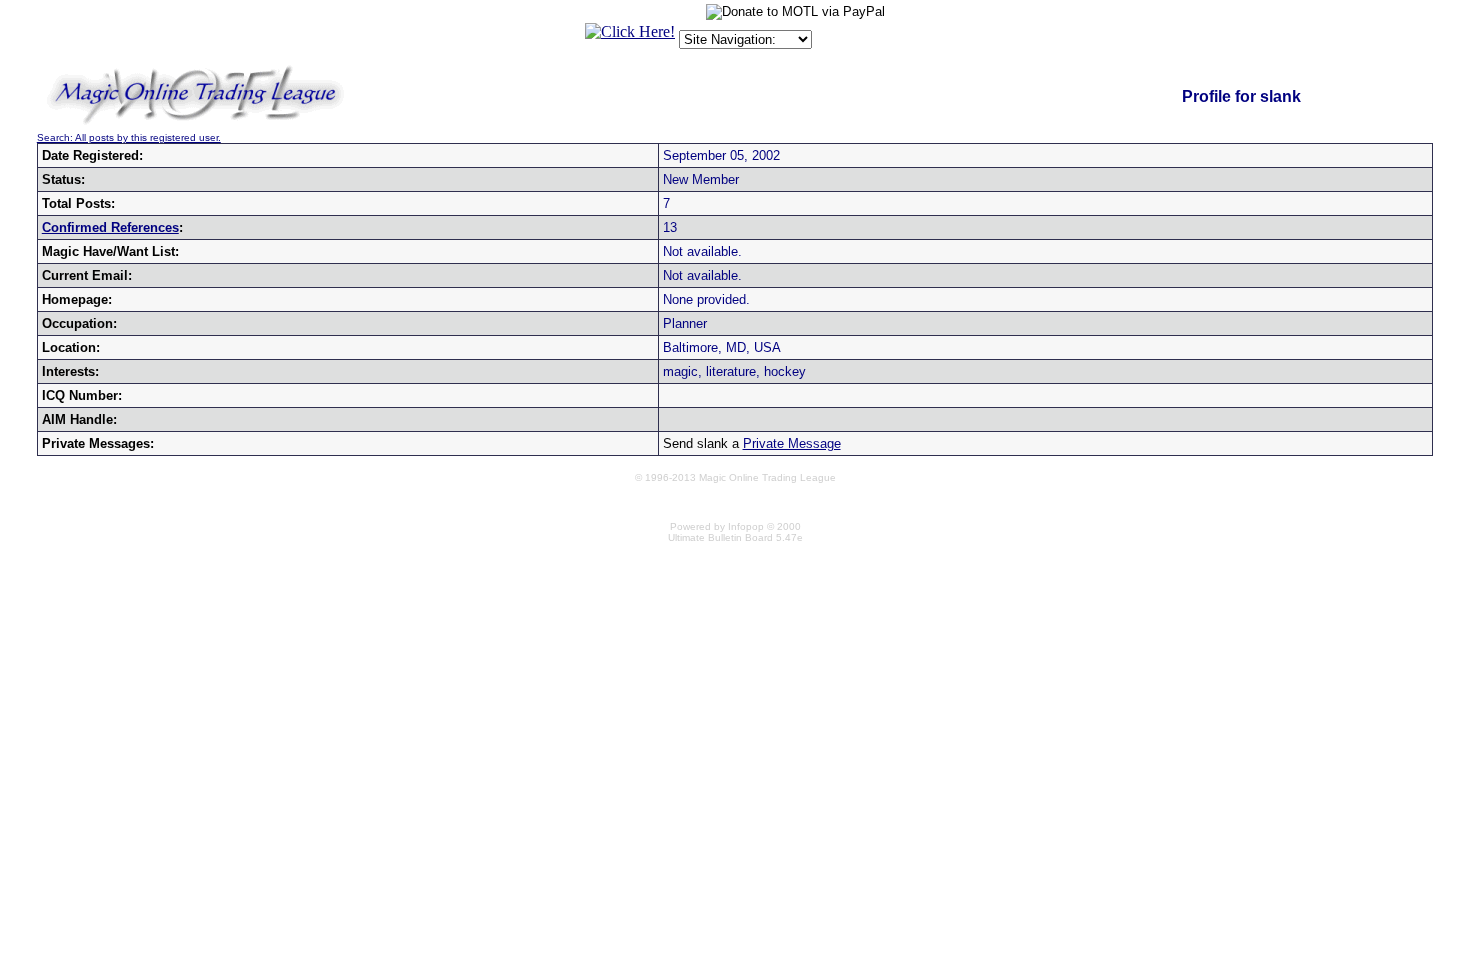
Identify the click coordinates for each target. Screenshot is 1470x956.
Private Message (792, 443)
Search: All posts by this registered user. (129, 137)
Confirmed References (110, 227)
